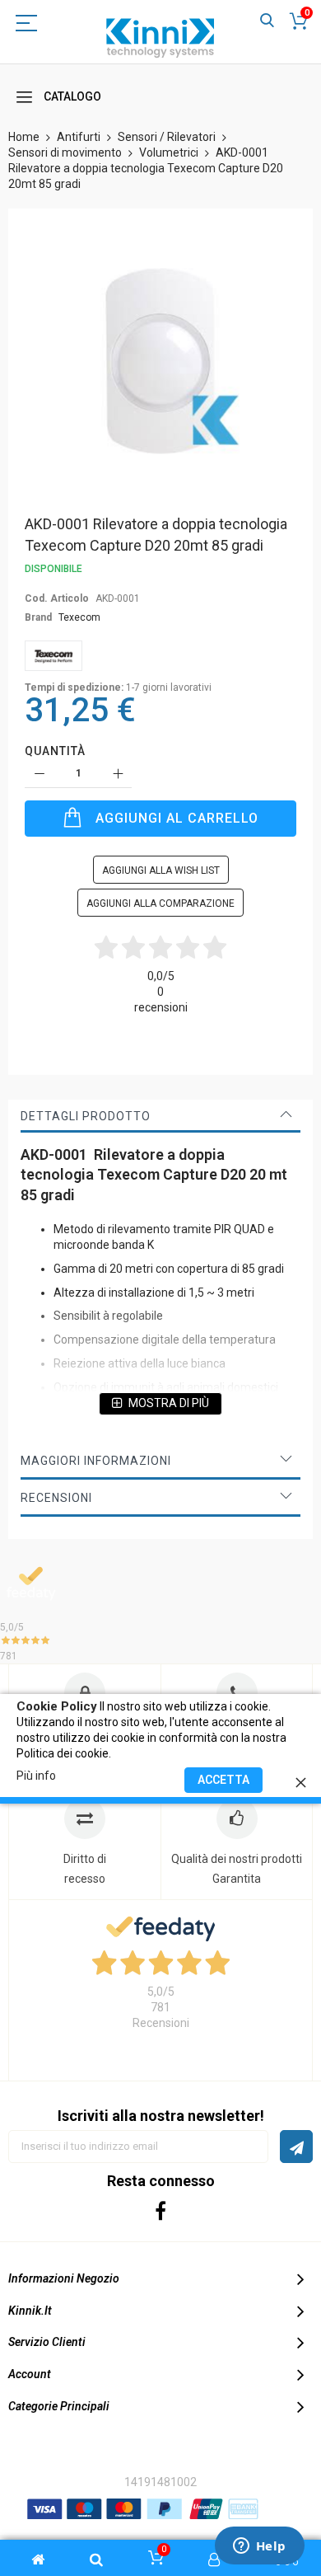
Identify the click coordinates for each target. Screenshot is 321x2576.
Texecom (79, 617)
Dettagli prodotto (86, 1116)
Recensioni (56, 1498)
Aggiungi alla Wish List (161, 870)
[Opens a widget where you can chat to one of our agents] (259, 2547)
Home (24, 137)
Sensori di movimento (65, 152)
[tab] (160, 1116)
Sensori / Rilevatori (167, 137)
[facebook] (161, 2210)
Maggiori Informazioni (96, 1461)
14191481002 (160, 2482)
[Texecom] (53, 656)
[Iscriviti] (296, 2147)
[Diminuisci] (39, 774)
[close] (300, 1780)
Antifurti (79, 137)
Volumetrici (169, 152)
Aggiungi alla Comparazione (160, 903)
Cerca (267, 21)
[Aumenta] (117, 774)
